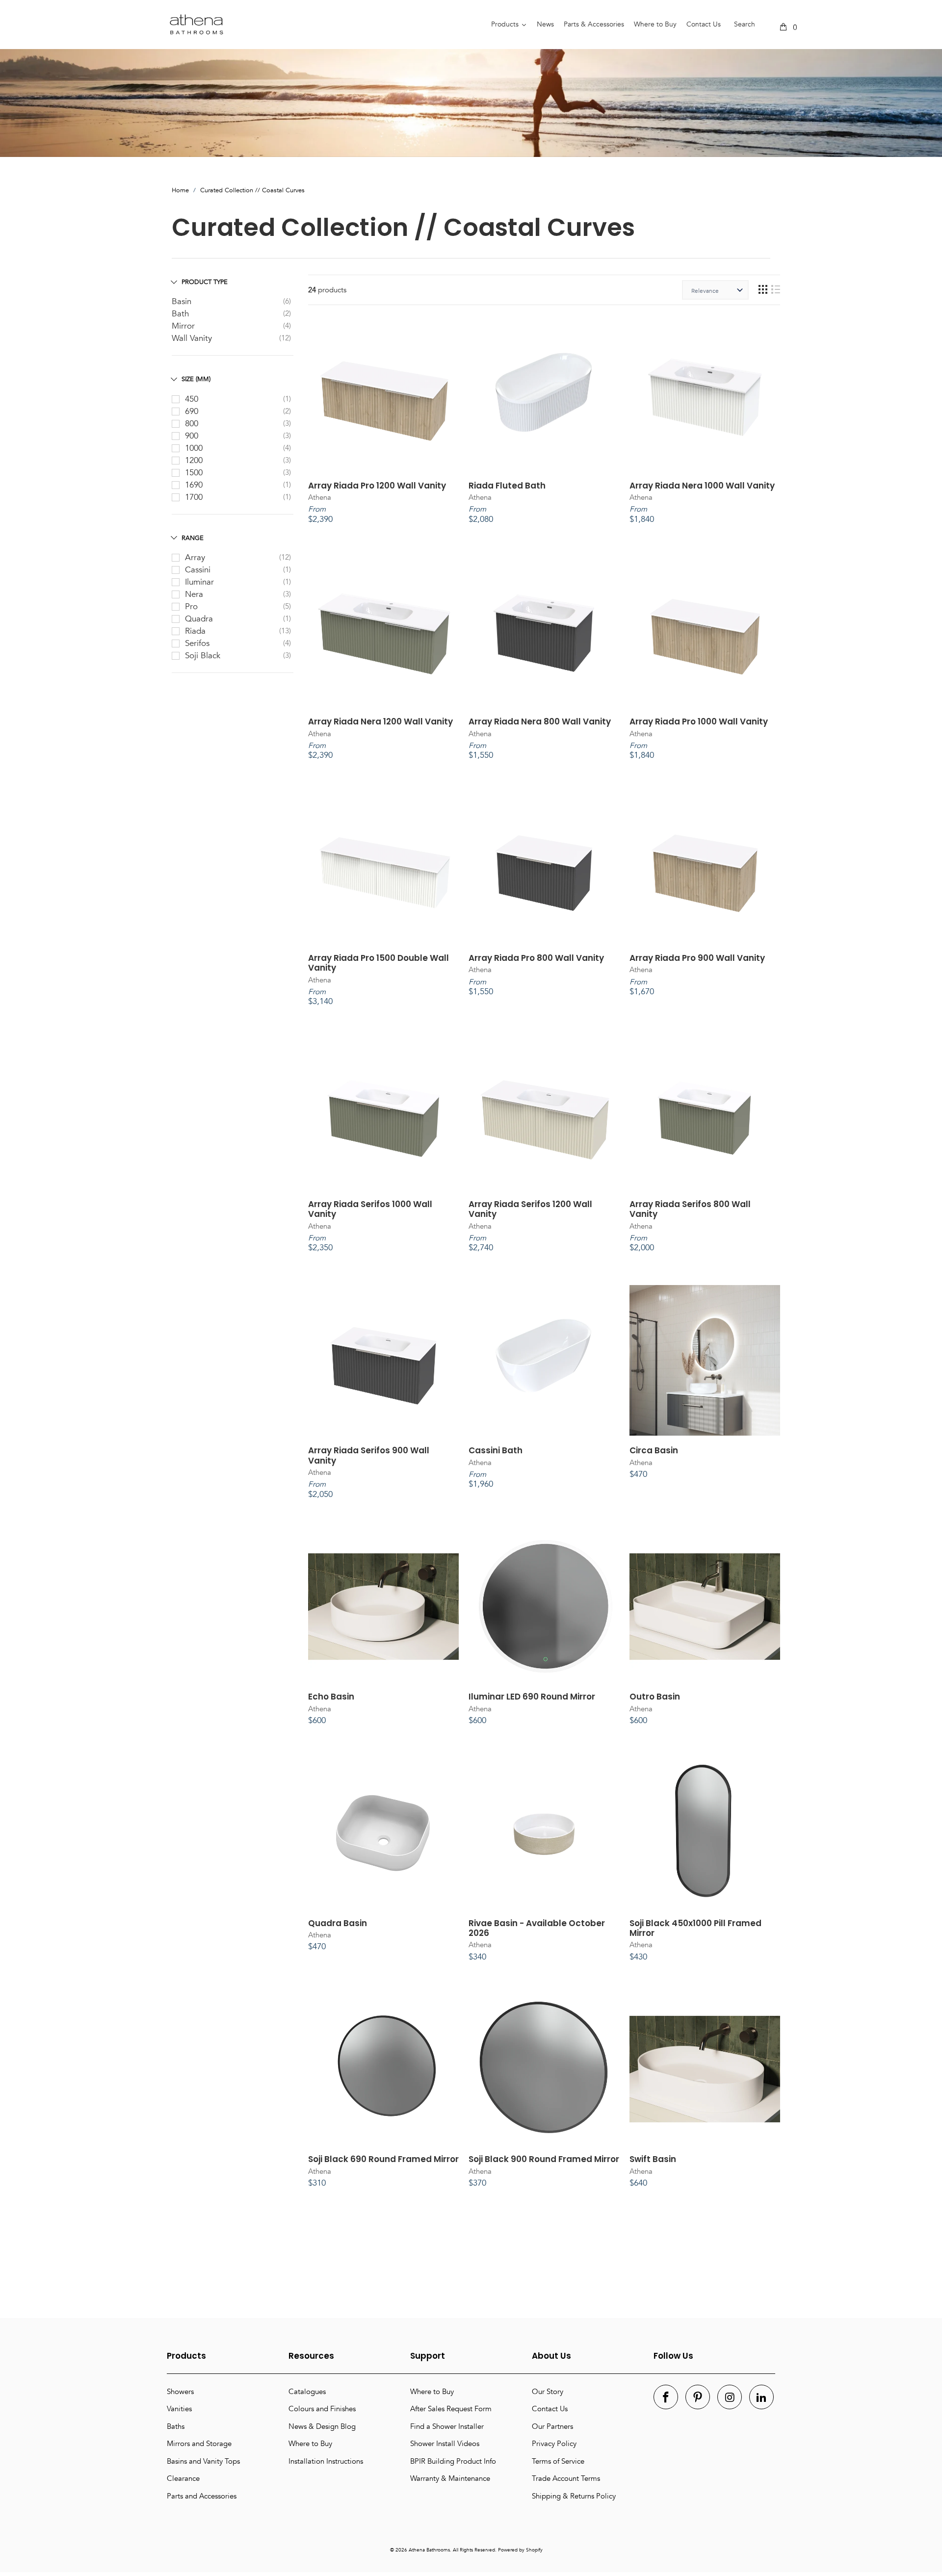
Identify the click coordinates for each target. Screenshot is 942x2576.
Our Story (548, 2392)
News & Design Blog (322, 2426)
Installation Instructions (326, 2461)
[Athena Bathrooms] (319, 25)
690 (192, 411)
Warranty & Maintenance (450, 2478)
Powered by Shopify (520, 2550)
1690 (194, 485)
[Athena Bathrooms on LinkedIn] (761, 2397)
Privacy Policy (554, 2444)
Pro (191, 606)
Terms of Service (558, 2461)
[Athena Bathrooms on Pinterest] (698, 2397)
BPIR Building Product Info (453, 2461)
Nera (194, 594)
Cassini (198, 570)
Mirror (183, 326)
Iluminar (199, 582)
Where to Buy (310, 2444)
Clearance (183, 2478)
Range (193, 538)
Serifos (197, 643)
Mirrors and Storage (199, 2444)
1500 (194, 473)
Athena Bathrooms (429, 2550)
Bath (180, 314)
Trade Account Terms (566, 2478)
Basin (182, 301)
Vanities (179, 2409)
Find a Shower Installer (447, 2426)
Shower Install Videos (445, 2444)
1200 (194, 460)
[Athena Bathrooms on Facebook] (666, 2397)
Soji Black (203, 656)
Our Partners (552, 2426)
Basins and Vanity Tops (203, 2461)
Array (195, 557)
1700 (194, 497)
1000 (194, 448)
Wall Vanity (192, 338)
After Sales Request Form (451, 2409)
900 (192, 436)
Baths (176, 2426)
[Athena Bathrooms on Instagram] (730, 2397)
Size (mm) (196, 379)
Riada (195, 631)
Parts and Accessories (202, 2496)
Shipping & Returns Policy (574, 2496)
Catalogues (307, 2392)
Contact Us (550, 2409)
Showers (180, 2392)
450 (192, 399)
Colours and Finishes (322, 2409)
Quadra (199, 619)
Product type (205, 282)
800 (192, 424)
